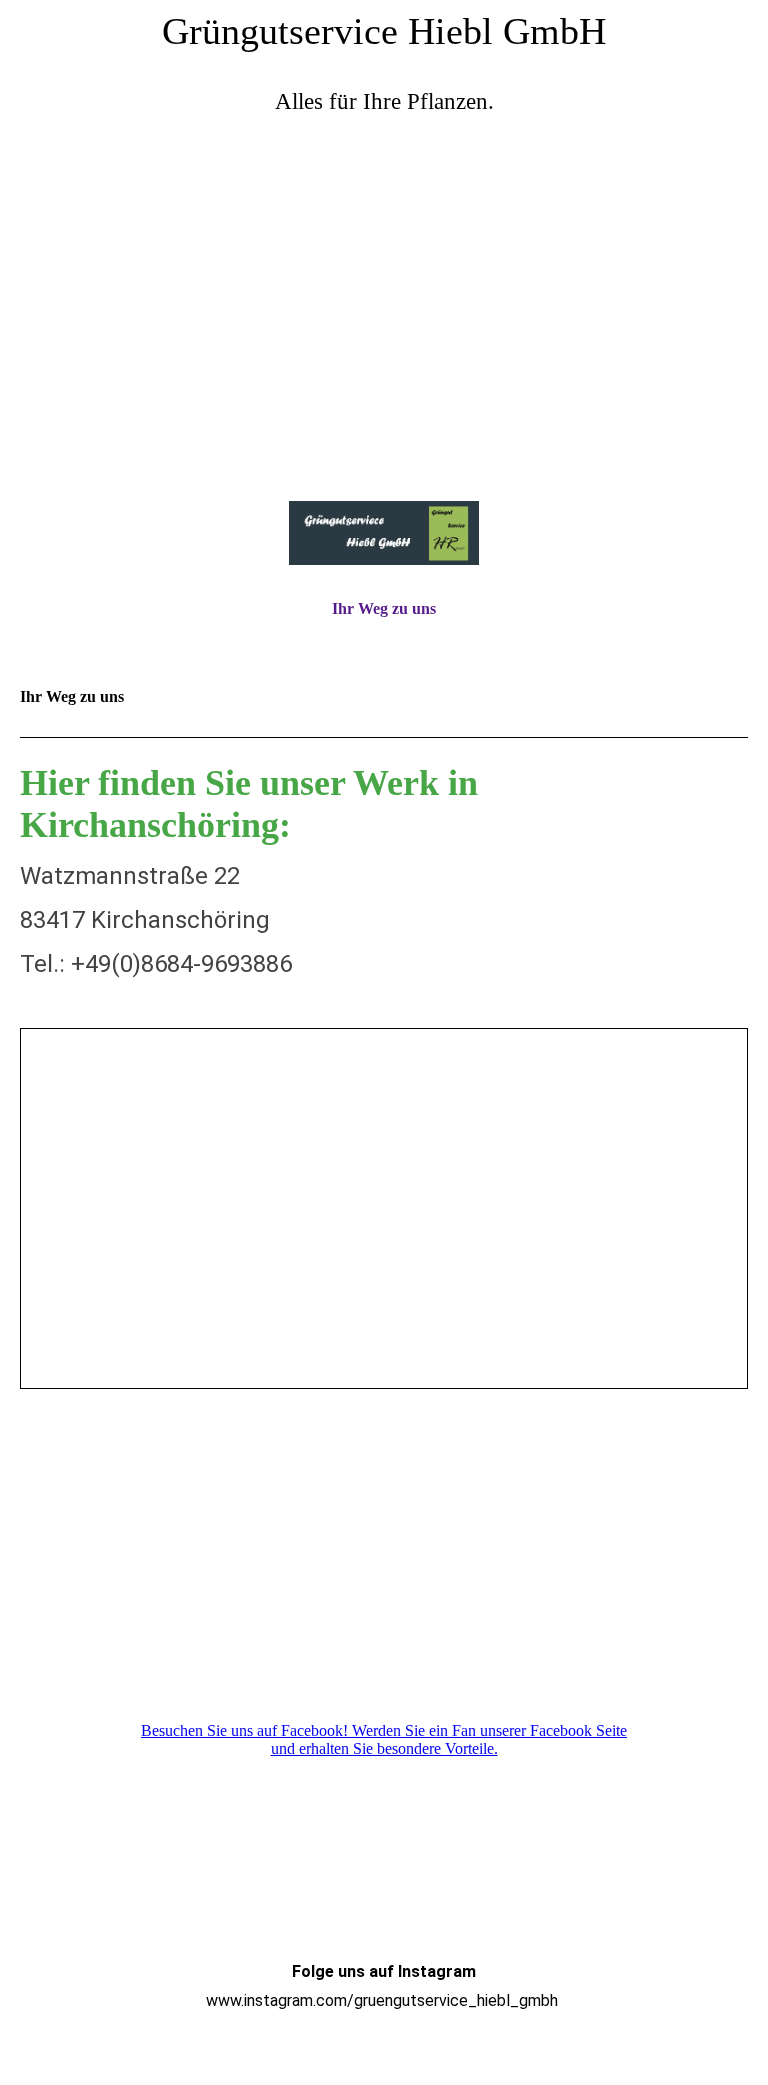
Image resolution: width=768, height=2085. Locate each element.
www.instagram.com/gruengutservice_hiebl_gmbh (382, 2000)
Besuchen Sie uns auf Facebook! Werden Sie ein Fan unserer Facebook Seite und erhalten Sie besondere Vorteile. (384, 1739)
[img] (384, 315)
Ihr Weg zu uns (384, 608)
